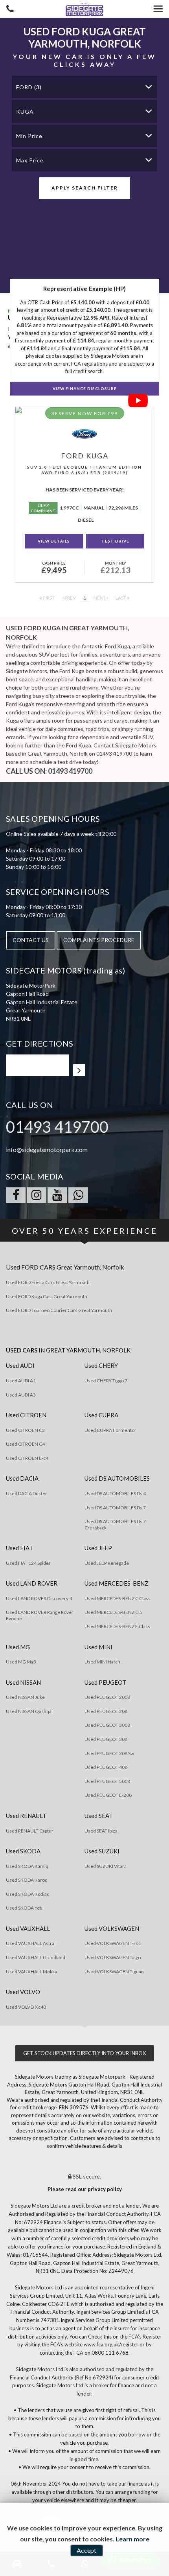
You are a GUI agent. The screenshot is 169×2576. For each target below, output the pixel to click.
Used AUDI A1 (21, 1381)
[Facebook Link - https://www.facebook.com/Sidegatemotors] (16, 1195)
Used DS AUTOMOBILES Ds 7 (115, 1508)
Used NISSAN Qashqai (29, 1711)
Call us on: (49, 771)
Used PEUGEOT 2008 (107, 1697)
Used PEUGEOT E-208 (108, 1795)
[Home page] (84, 9)
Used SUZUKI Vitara (106, 1866)
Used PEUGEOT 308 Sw (109, 1753)
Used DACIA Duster (27, 1493)
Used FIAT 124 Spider (28, 1563)
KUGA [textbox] (25, 111)
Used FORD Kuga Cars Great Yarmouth (47, 1296)
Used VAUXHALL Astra (30, 1943)
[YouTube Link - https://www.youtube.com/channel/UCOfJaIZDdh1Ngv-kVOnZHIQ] (57, 1195)
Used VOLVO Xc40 (26, 2007)
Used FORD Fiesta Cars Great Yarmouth (48, 1282)
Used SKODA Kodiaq (28, 1894)
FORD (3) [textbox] (29, 87)
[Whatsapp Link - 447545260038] (78, 1195)
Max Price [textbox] (30, 160)
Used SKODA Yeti (24, 1908)
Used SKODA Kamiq (27, 1866)
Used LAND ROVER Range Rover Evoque (40, 1615)
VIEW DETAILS (54, 541)
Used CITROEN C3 (25, 1430)
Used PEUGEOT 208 (106, 1711)
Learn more (132, 2539)
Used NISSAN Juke (25, 1697)
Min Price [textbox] (29, 136)
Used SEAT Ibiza (101, 1831)
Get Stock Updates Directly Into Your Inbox (84, 2053)
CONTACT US (31, 940)
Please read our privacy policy (85, 2189)
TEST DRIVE (115, 541)
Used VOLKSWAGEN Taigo (113, 1957)
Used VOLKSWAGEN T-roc (113, 1943)
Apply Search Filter (85, 188)
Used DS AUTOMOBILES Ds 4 (115, 1493)
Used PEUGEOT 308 (106, 1739)
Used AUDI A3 (21, 1395)
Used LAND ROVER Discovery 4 (39, 1598)
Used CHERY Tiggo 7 (106, 1381)
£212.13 (115, 568)
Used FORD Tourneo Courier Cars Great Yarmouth (59, 1310)
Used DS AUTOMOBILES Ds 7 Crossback (115, 1524)
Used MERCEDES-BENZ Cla (113, 1612)
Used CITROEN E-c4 (27, 1458)
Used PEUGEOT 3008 (107, 1725)
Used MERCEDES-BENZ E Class (117, 1626)
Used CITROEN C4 (25, 1444)
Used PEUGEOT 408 (106, 1767)
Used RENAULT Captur (30, 1831)
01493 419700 (57, 1127)
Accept (86, 2550)
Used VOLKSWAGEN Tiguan (114, 1972)
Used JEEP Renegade (107, 1563)
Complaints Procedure (99, 940)
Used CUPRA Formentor (110, 1430)
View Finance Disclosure (85, 388)
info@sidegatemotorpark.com (47, 1149)
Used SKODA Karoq (27, 1880)
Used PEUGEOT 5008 (107, 1781)
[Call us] (10, 10)
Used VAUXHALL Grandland (36, 1957)
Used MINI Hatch (102, 1662)
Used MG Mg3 (21, 1662)
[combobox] (84, 87)
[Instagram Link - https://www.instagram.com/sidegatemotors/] (37, 1195)
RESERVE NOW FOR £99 (85, 413)
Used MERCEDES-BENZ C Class (118, 1598)
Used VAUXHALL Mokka (31, 1972)
